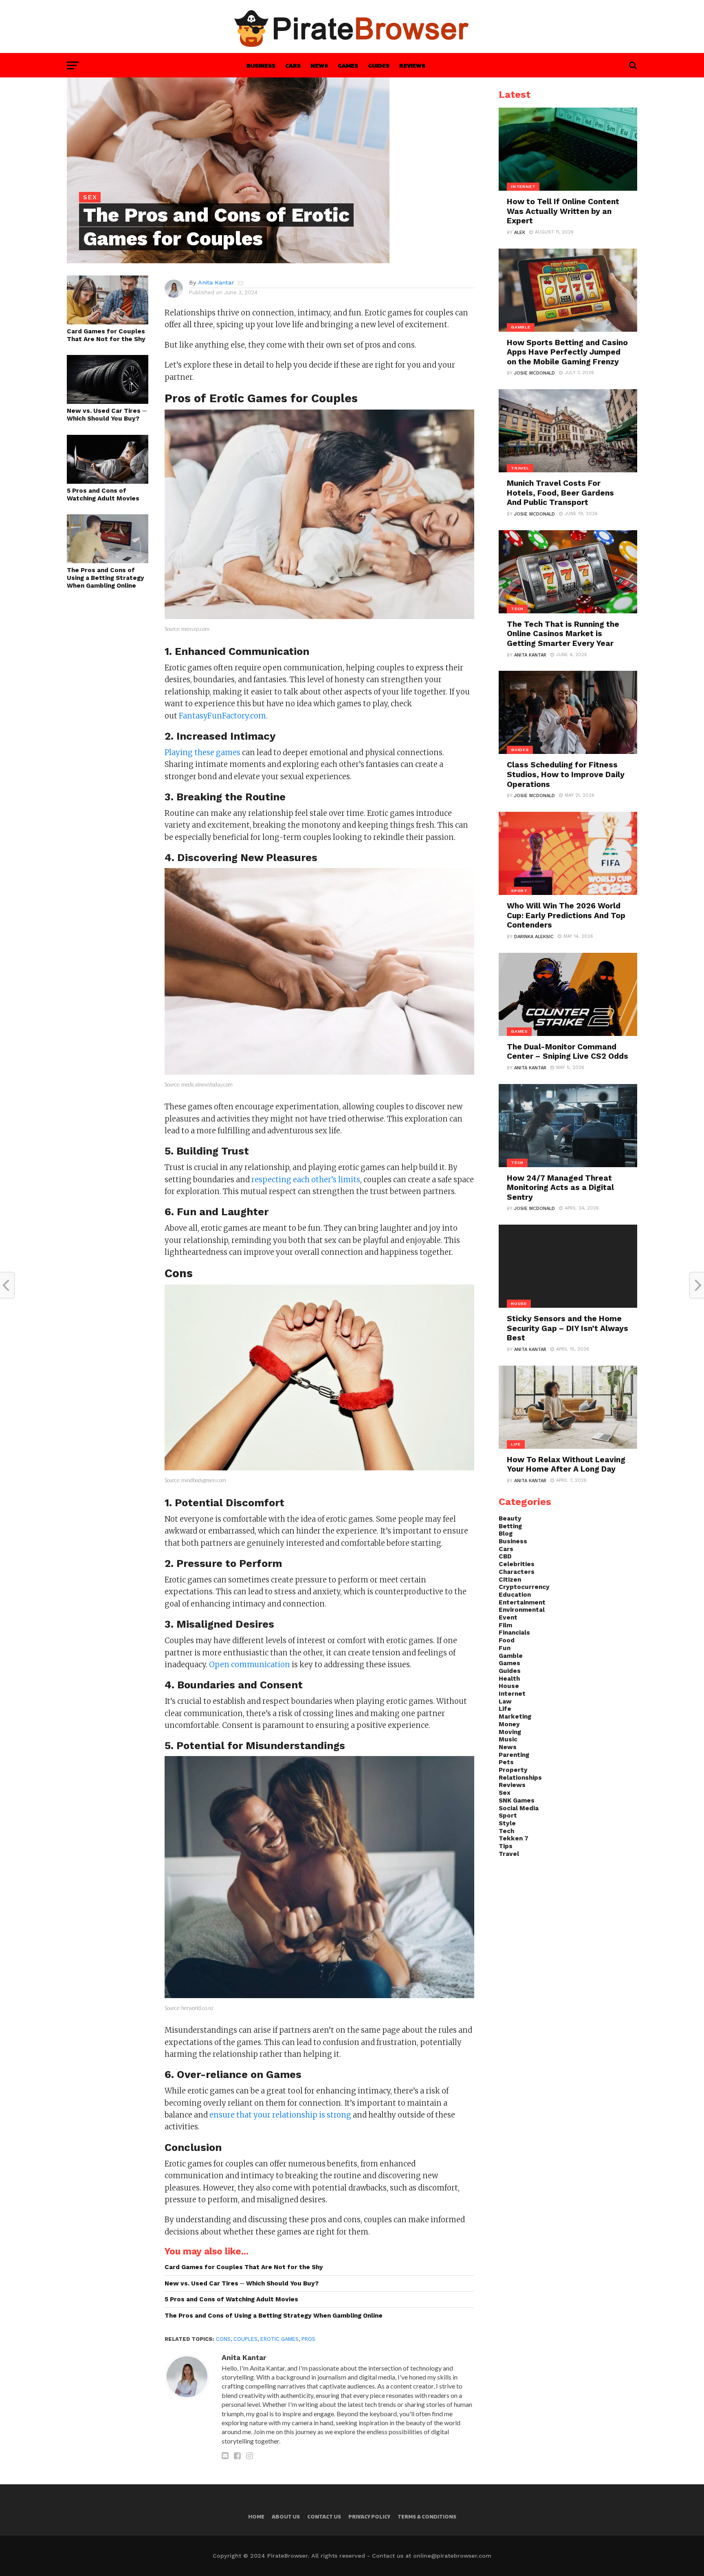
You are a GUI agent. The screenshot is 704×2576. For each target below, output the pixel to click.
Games (348, 65)
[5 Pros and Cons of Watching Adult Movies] (108, 481)
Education (515, 1595)
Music (508, 1739)
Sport (508, 1816)
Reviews (412, 65)
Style (507, 1823)
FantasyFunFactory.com (222, 716)
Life (505, 1709)
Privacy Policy (369, 2517)
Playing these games (202, 753)
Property (513, 1770)
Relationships (520, 1778)
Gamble (511, 1656)
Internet (512, 1694)
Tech (506, 1831)
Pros (308, 2339)
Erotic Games (279, 2339)
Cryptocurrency (524, 1587)
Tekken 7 (514, 1838)
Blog (506, 1534)
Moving (510, 1732)
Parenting (514, 1755)
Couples (245, 2339)
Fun (505, 1648)
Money (509, 1724)
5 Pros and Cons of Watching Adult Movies (103, 495)
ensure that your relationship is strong (280, 2115)
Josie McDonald (535, 373)
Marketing (515, 1717)
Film (505, 1625)
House (509, 1686)
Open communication (250, 1665)
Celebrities (517, 1564)
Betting (510, 1526)
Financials (514, 1633)
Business (261, 65)
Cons (223, 2339)
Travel (509, 1854)
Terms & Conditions (427, 2517)
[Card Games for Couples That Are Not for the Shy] (108, 322)
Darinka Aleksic (534, 937)
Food (507, 1640)
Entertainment (522, 1602)
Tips (506, 1846)
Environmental (522, 1610)
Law (505, 1701)
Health (509, 1679)
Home (256, 2517)
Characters (517, 1572)
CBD (505, 1556)
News (319, 65)
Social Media (519, 1808)
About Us (286, 2517)
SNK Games (517, 1800)
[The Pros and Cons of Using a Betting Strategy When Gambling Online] (108, 561)
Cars (293, 65)
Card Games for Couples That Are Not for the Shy (106, 335)
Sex (505, 1793)
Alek (520, 232)
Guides (379, 65)
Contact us (324, 2517)
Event (508, 1617)
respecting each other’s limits (306, 1180)
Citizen (510, 1580)
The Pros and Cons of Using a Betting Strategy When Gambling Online (106, 578)
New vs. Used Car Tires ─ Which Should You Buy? (107, 415)
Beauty (510, 1518)
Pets (506, 1762)
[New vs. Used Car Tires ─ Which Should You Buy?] (108, 401)
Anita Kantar (216, 282)
